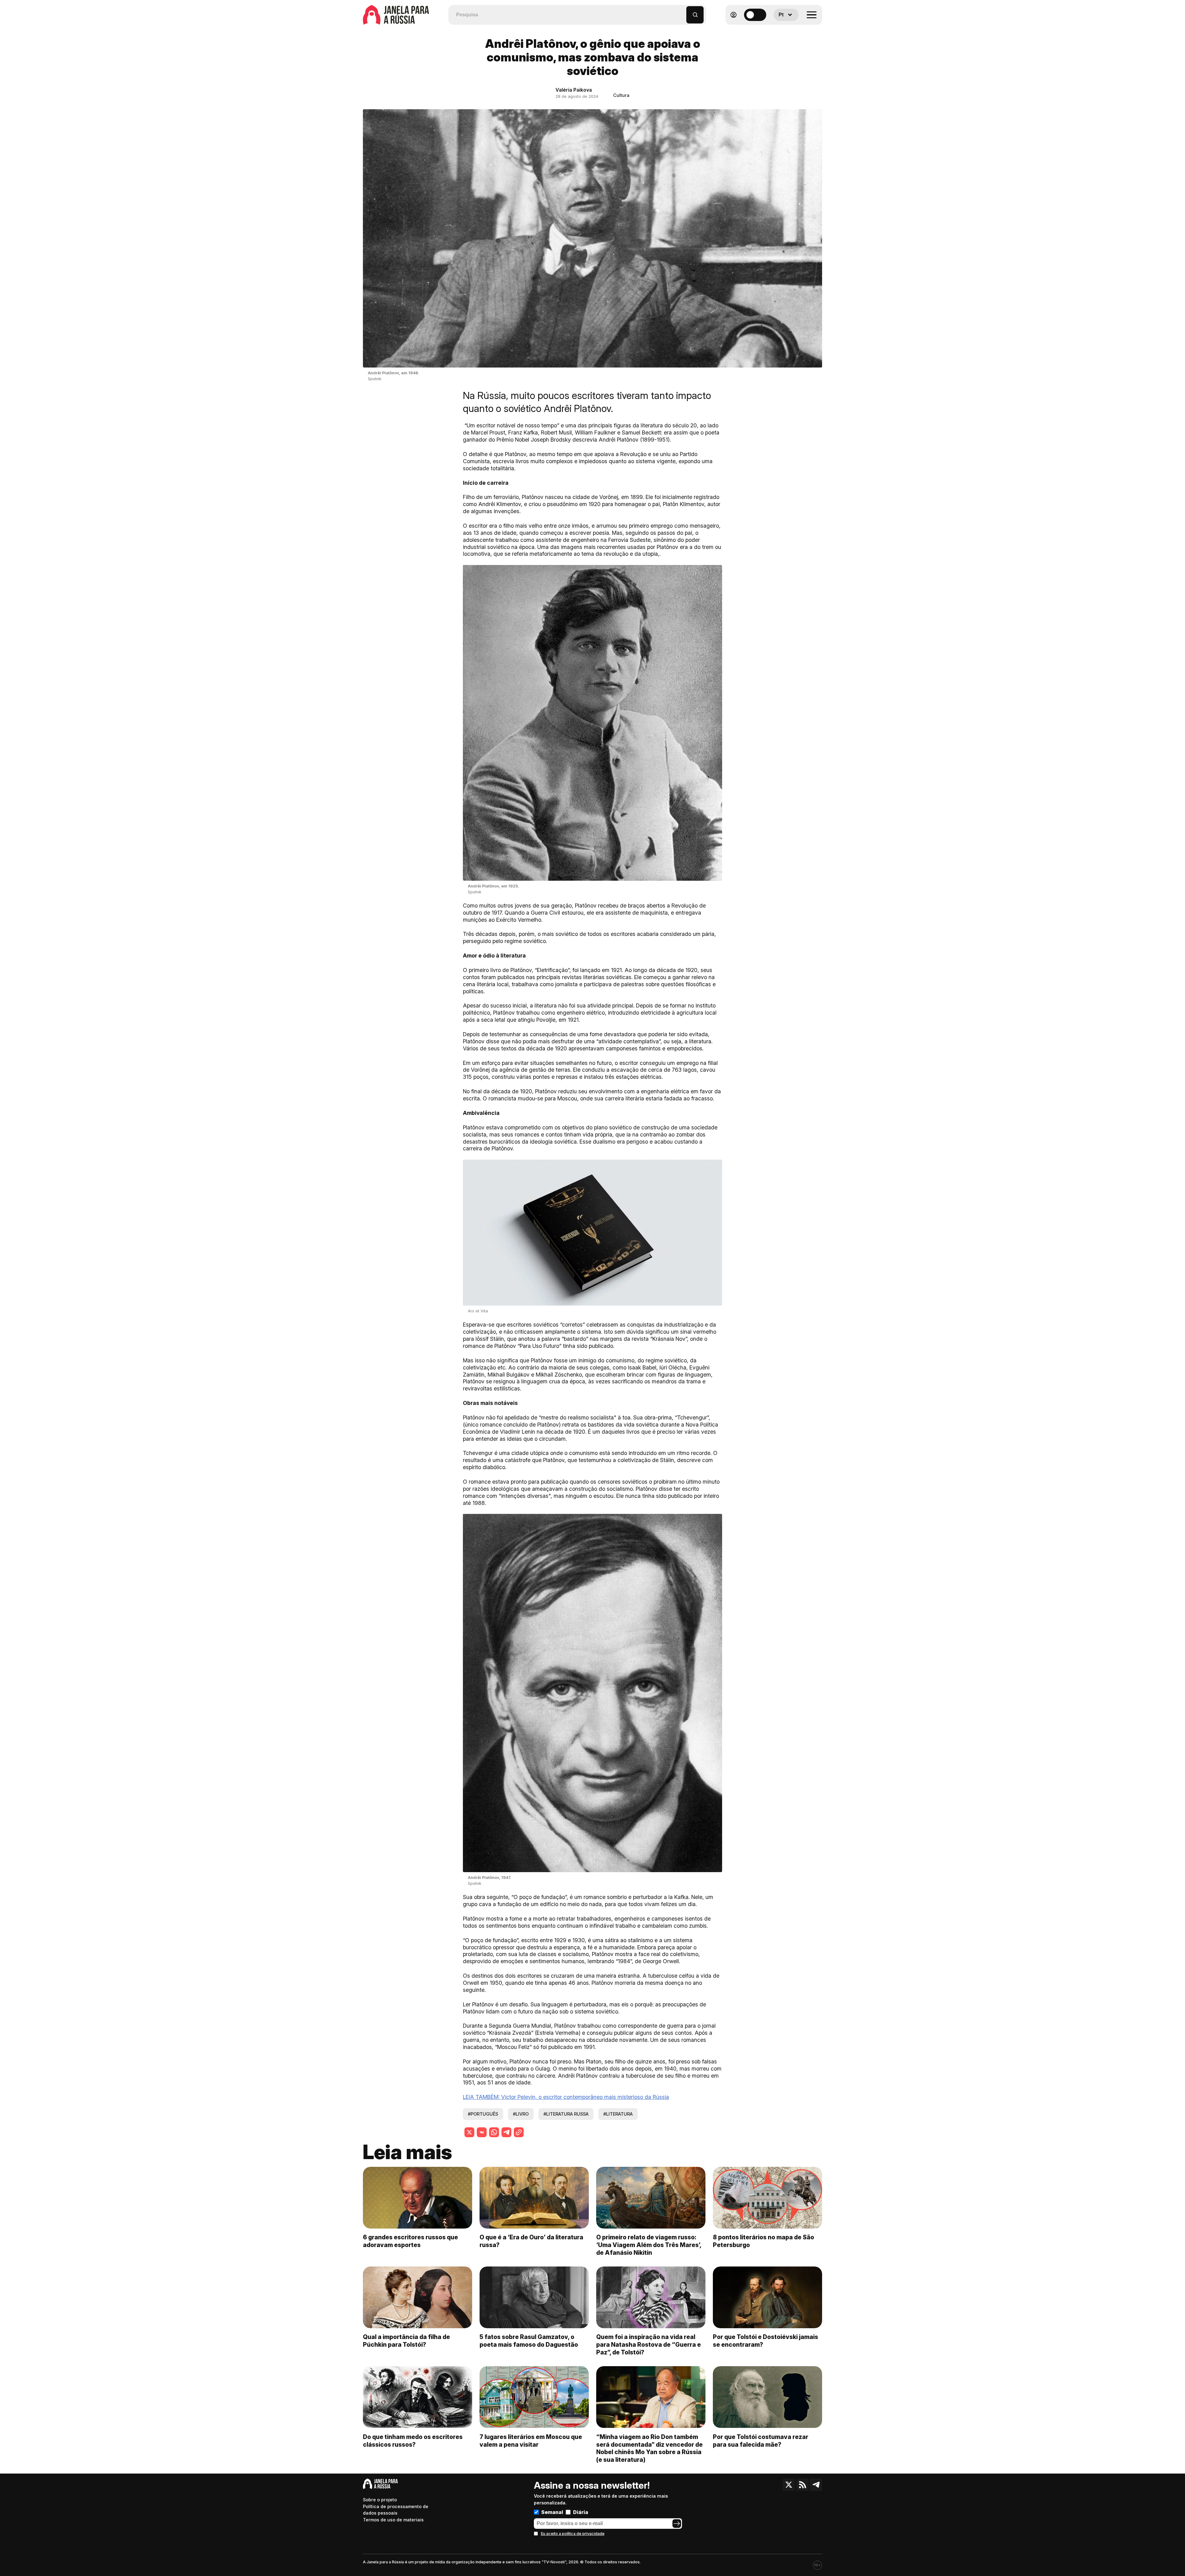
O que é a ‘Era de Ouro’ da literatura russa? (531, 2241)
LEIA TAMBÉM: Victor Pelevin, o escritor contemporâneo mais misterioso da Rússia (566, 2097)
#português (483, 2114)
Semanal (552, 2512)
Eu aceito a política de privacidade (573, 2534)
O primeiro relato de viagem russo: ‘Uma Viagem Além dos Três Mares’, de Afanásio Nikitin (649, 2245)
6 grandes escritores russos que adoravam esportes (410, 2241)
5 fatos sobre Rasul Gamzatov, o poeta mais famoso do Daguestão (529, 2341)
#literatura (618, 2114)
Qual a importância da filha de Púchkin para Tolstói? (406, 2341)
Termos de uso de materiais (393, 2520)
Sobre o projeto (380, 2500)
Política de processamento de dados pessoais (396, 2510)
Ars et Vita (478, 1311)
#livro (521, 2114)
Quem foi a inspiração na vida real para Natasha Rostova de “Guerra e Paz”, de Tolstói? (649, 2345)
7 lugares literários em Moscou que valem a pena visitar (531, 2441)
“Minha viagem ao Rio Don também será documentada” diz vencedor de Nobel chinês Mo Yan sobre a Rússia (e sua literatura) (649, 2448)
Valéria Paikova (574, 90)
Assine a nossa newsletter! (592, 2485)
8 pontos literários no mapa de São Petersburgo (763, 2241)
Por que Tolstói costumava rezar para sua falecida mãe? (761, 2441)
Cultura (621, 95)
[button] (682, 12)
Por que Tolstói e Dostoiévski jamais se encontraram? (765, 2341)
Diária (581, 2512)
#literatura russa (566, 2114)
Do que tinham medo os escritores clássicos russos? (413, 2441)
